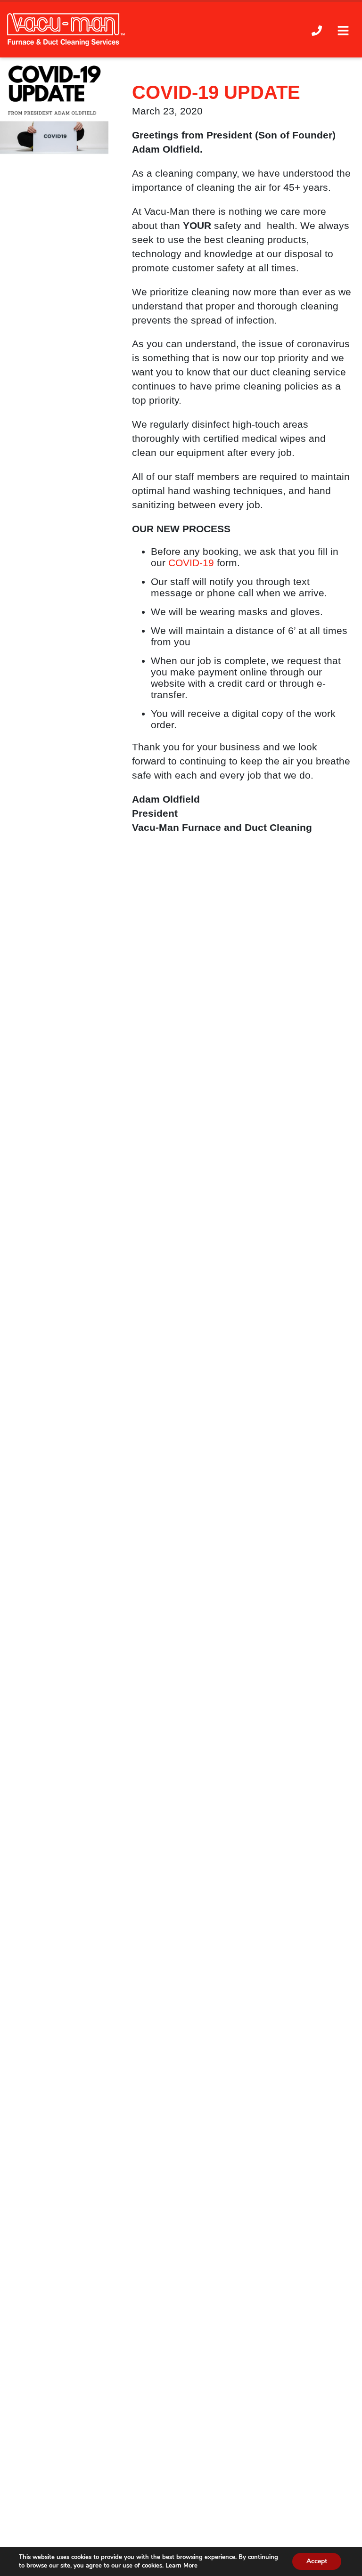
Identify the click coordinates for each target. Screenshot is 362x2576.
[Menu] (343, 30)
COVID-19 (191, 563)
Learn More (181, 2566)
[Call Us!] (317, 30)
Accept (317, 2561)
